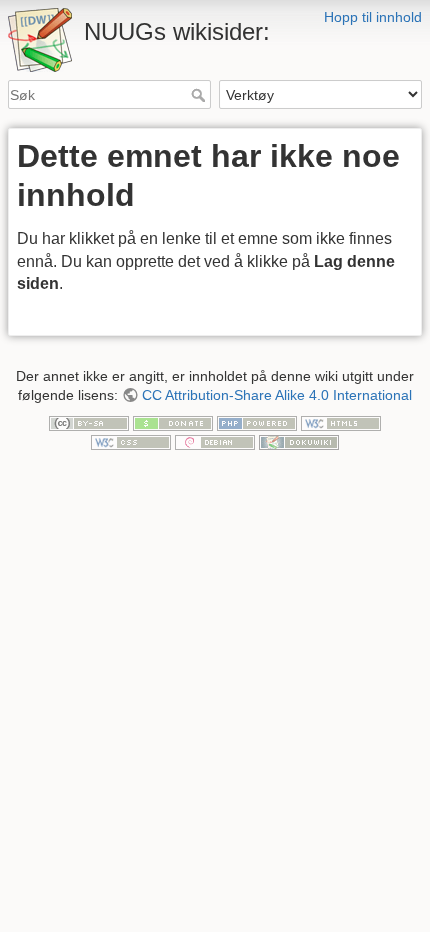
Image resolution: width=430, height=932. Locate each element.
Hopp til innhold (373, 17)
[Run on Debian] (215, 441)
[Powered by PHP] (257, 422)
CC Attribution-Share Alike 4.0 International (277, 395)
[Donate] (173, 422)
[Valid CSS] (131, 441)
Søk (200, 95)
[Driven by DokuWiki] (299, 441)
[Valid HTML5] (341, 422)
